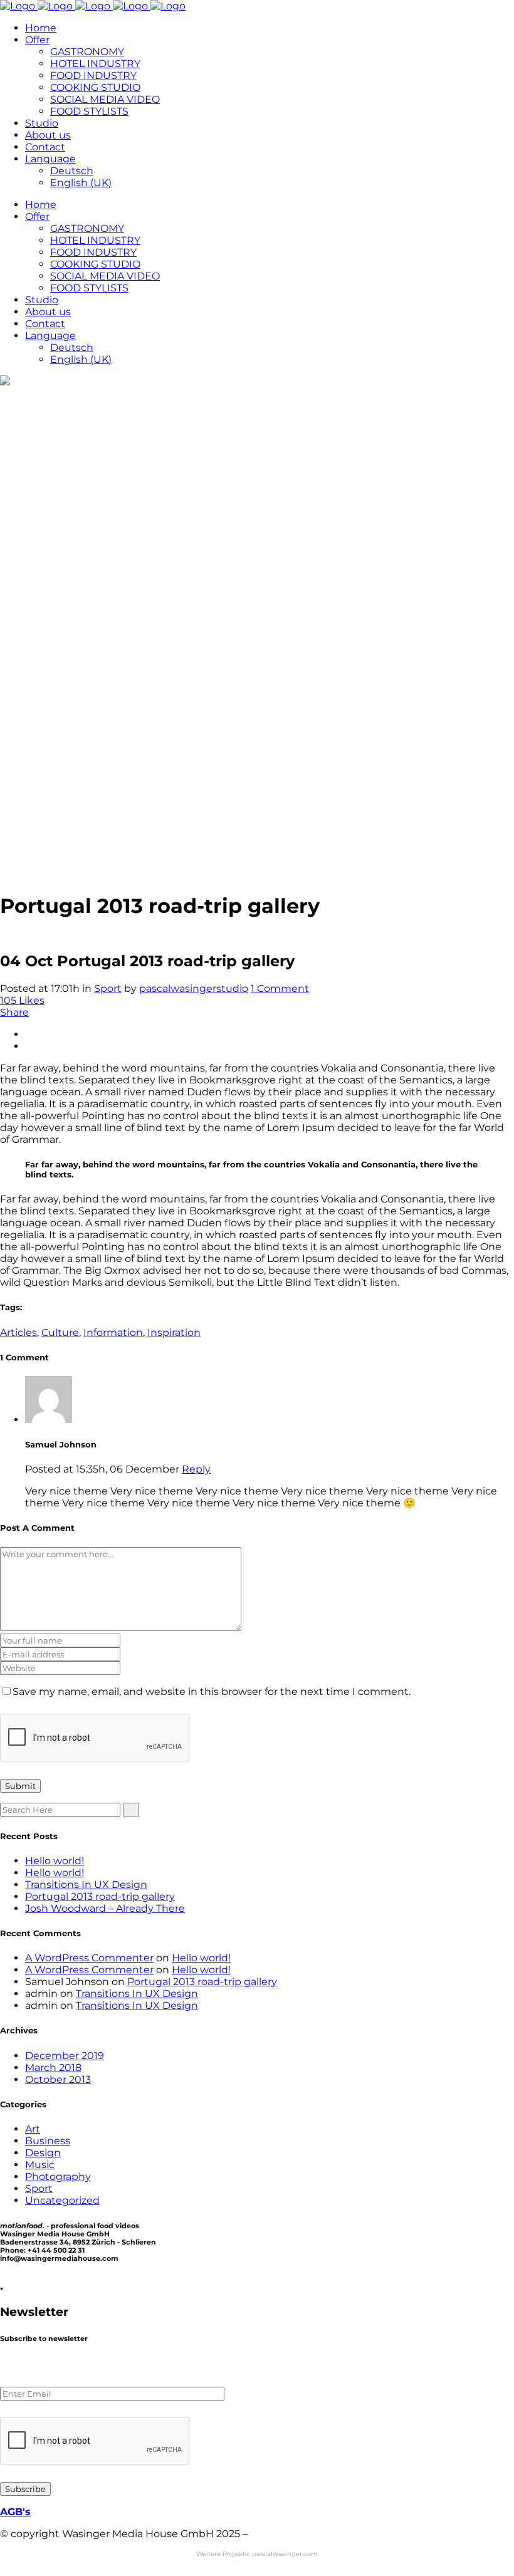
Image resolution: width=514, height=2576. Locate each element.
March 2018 (53, 2068)
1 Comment (280, 988)
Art (33, 2129)
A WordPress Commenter (89, 1958)
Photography (58, 2177)
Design (43, 2153)
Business (48, 2141)
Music (40, 2165)
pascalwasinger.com (285, 2554)
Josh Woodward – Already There (105, 1908)
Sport (108, 988)
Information (113, 1332)
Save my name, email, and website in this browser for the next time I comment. (212, 1692)
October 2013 (58, 2079)
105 (22, 1000)
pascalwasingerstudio (194, 988)
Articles (18, 1332)
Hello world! (55, 1861)
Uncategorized (62, 2200)
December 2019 (65, 2056)
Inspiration (174, 1332)
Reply (196, 1469)
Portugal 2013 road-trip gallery (100, 1896)
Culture (60, 1332)
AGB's (15, 2512)
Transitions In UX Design (86, 1885)
